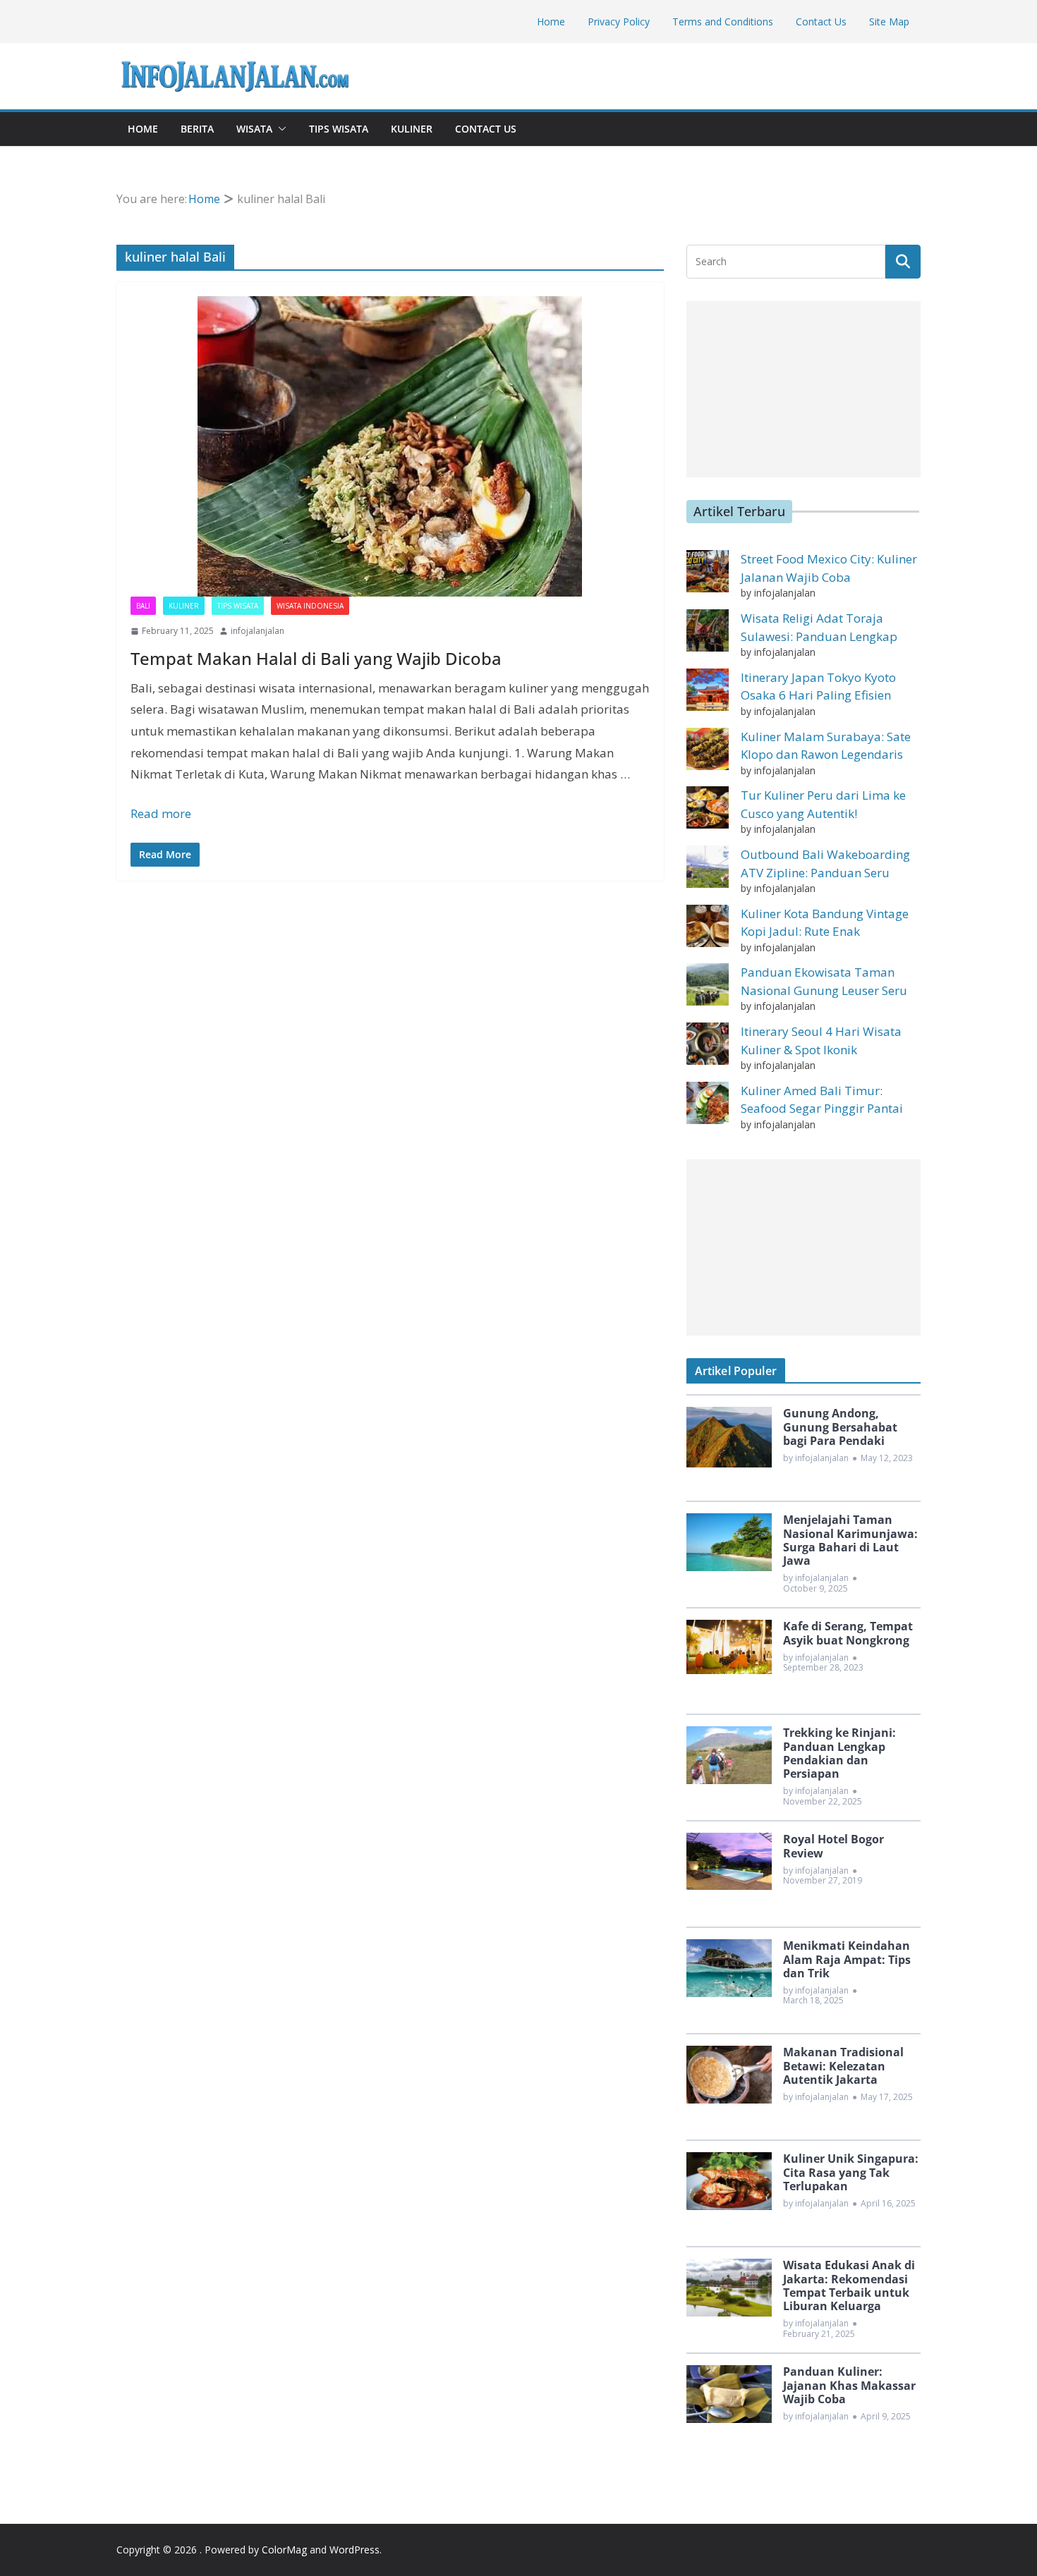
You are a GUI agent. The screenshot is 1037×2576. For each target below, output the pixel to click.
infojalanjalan (257, 631)
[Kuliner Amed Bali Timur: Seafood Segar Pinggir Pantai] (708, 1103)
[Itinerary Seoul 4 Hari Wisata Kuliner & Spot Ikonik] (708, 1044)
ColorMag (284, 2550)
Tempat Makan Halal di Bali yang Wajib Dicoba (316, 658)
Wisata (254, 129)
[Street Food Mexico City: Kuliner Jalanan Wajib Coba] (708, 571)
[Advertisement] (803, 389)
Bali (143, 606)
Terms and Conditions (723, 22)
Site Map (889, 22)
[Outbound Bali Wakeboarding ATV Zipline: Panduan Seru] (708, 867)
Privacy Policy (619, 22)
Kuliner (412, 129)
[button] (279, 129)
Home (551, 22)
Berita (197, 129)
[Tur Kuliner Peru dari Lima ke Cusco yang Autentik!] (708, 807)
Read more (161, 813)
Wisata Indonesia (310, 606)
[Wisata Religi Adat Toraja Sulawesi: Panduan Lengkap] (708, 630)
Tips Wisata (339, 129)
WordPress (354, 2550)
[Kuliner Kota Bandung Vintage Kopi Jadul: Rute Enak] (708, 926)
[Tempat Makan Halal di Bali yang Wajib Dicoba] (390, 446)
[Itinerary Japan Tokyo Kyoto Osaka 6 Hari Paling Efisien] (708, 690)
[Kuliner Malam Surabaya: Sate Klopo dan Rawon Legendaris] (708, 749)
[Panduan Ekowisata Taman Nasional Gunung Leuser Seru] (708, 984)
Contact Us (821, 22)
